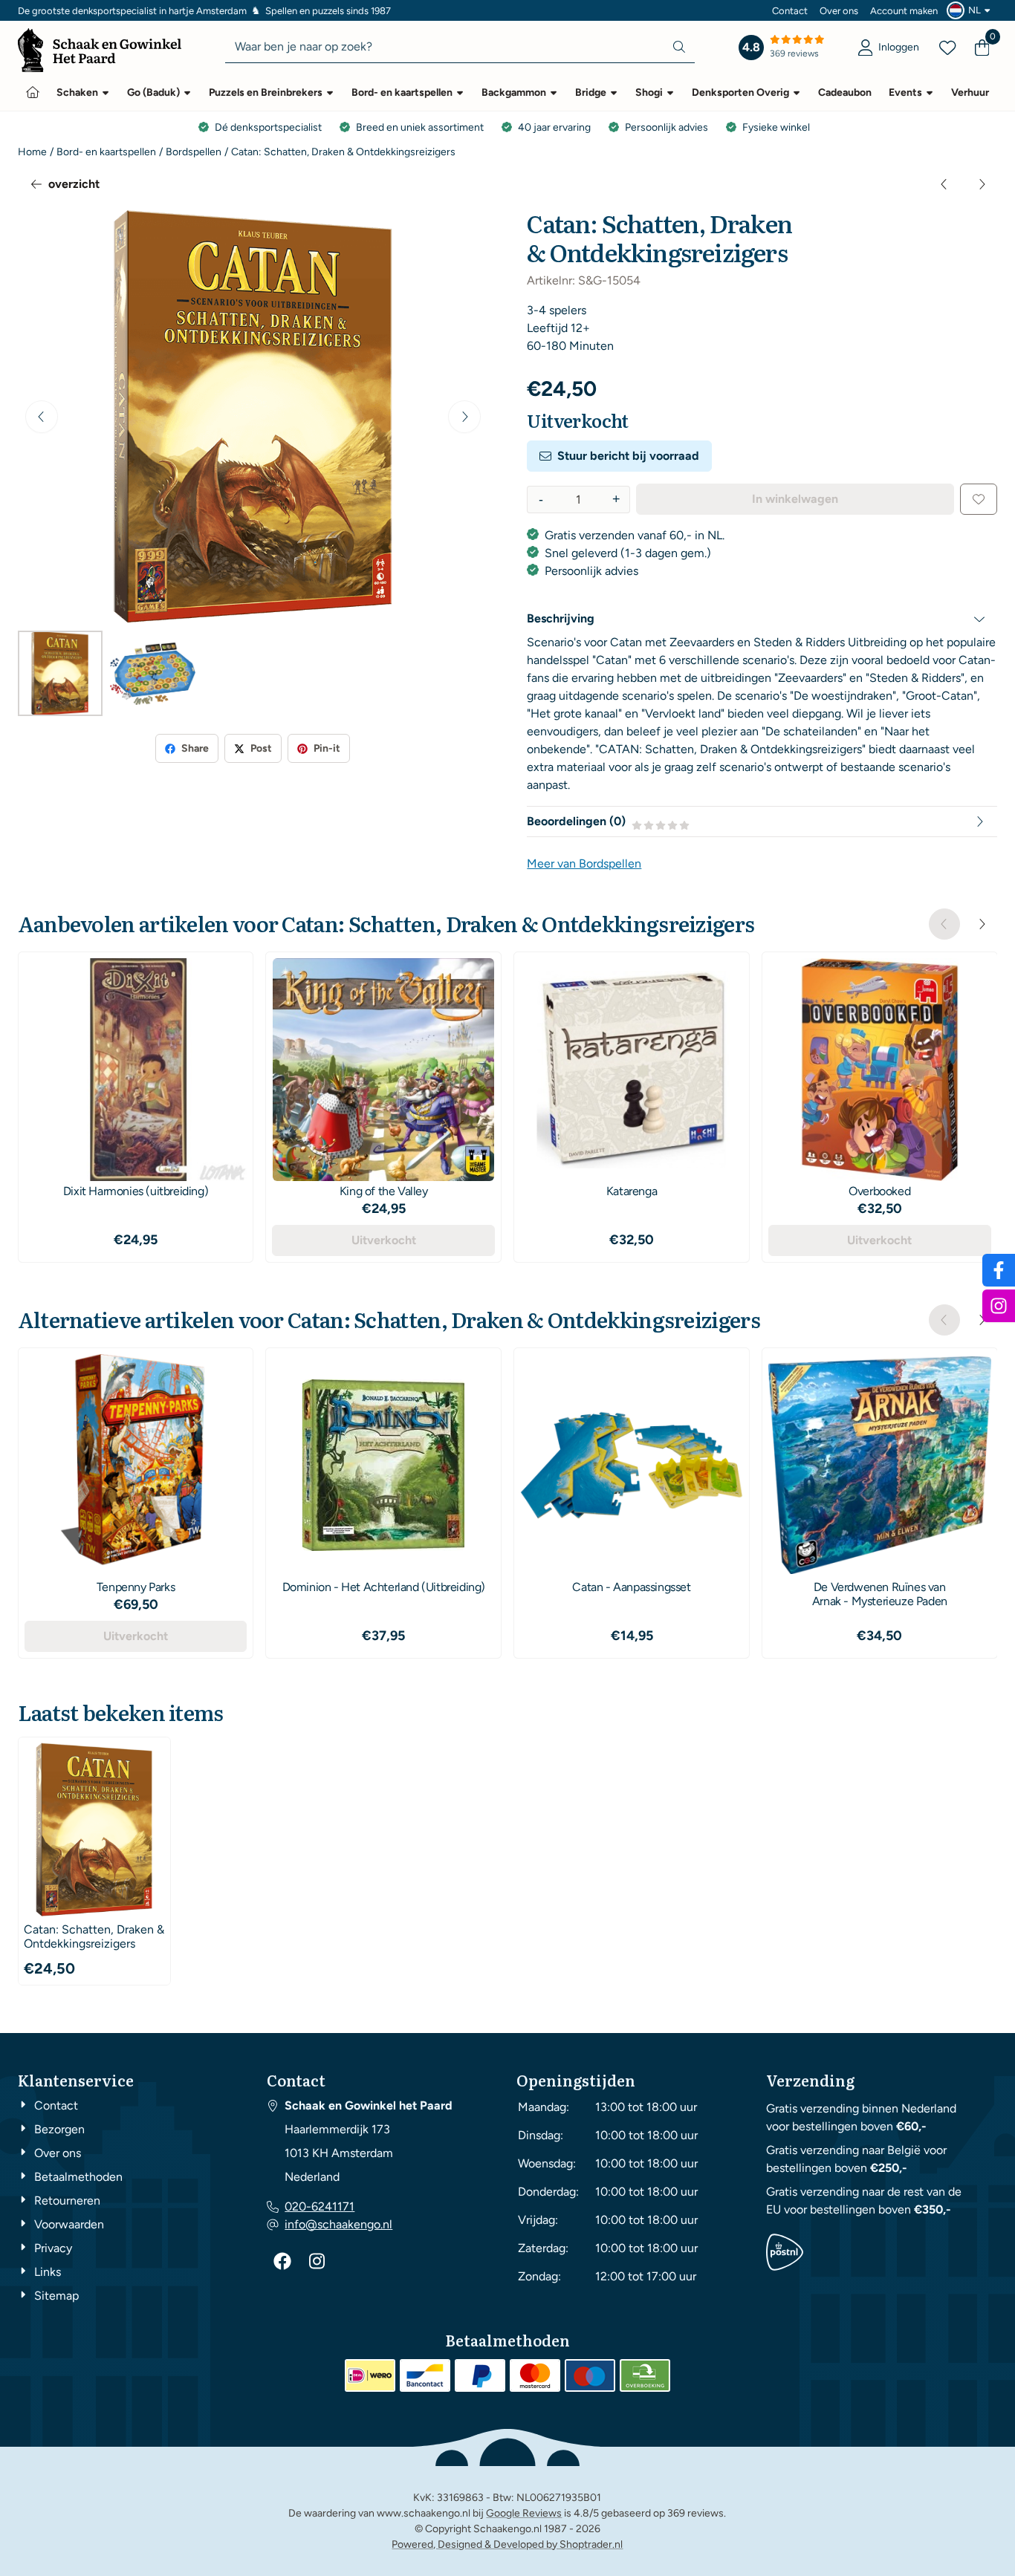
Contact (790, 11)
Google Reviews (524, 2513)
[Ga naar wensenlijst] (947, 48)
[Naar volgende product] (982, 184)
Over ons (839, 11)
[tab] (762, 619)
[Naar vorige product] (944, 184)
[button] (970, 10)
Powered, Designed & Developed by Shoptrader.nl (507, 2544)
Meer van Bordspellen (584, 863)
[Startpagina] (33, 92)
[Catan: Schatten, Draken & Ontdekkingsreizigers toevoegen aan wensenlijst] (979, 499)
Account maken (904, 11)
